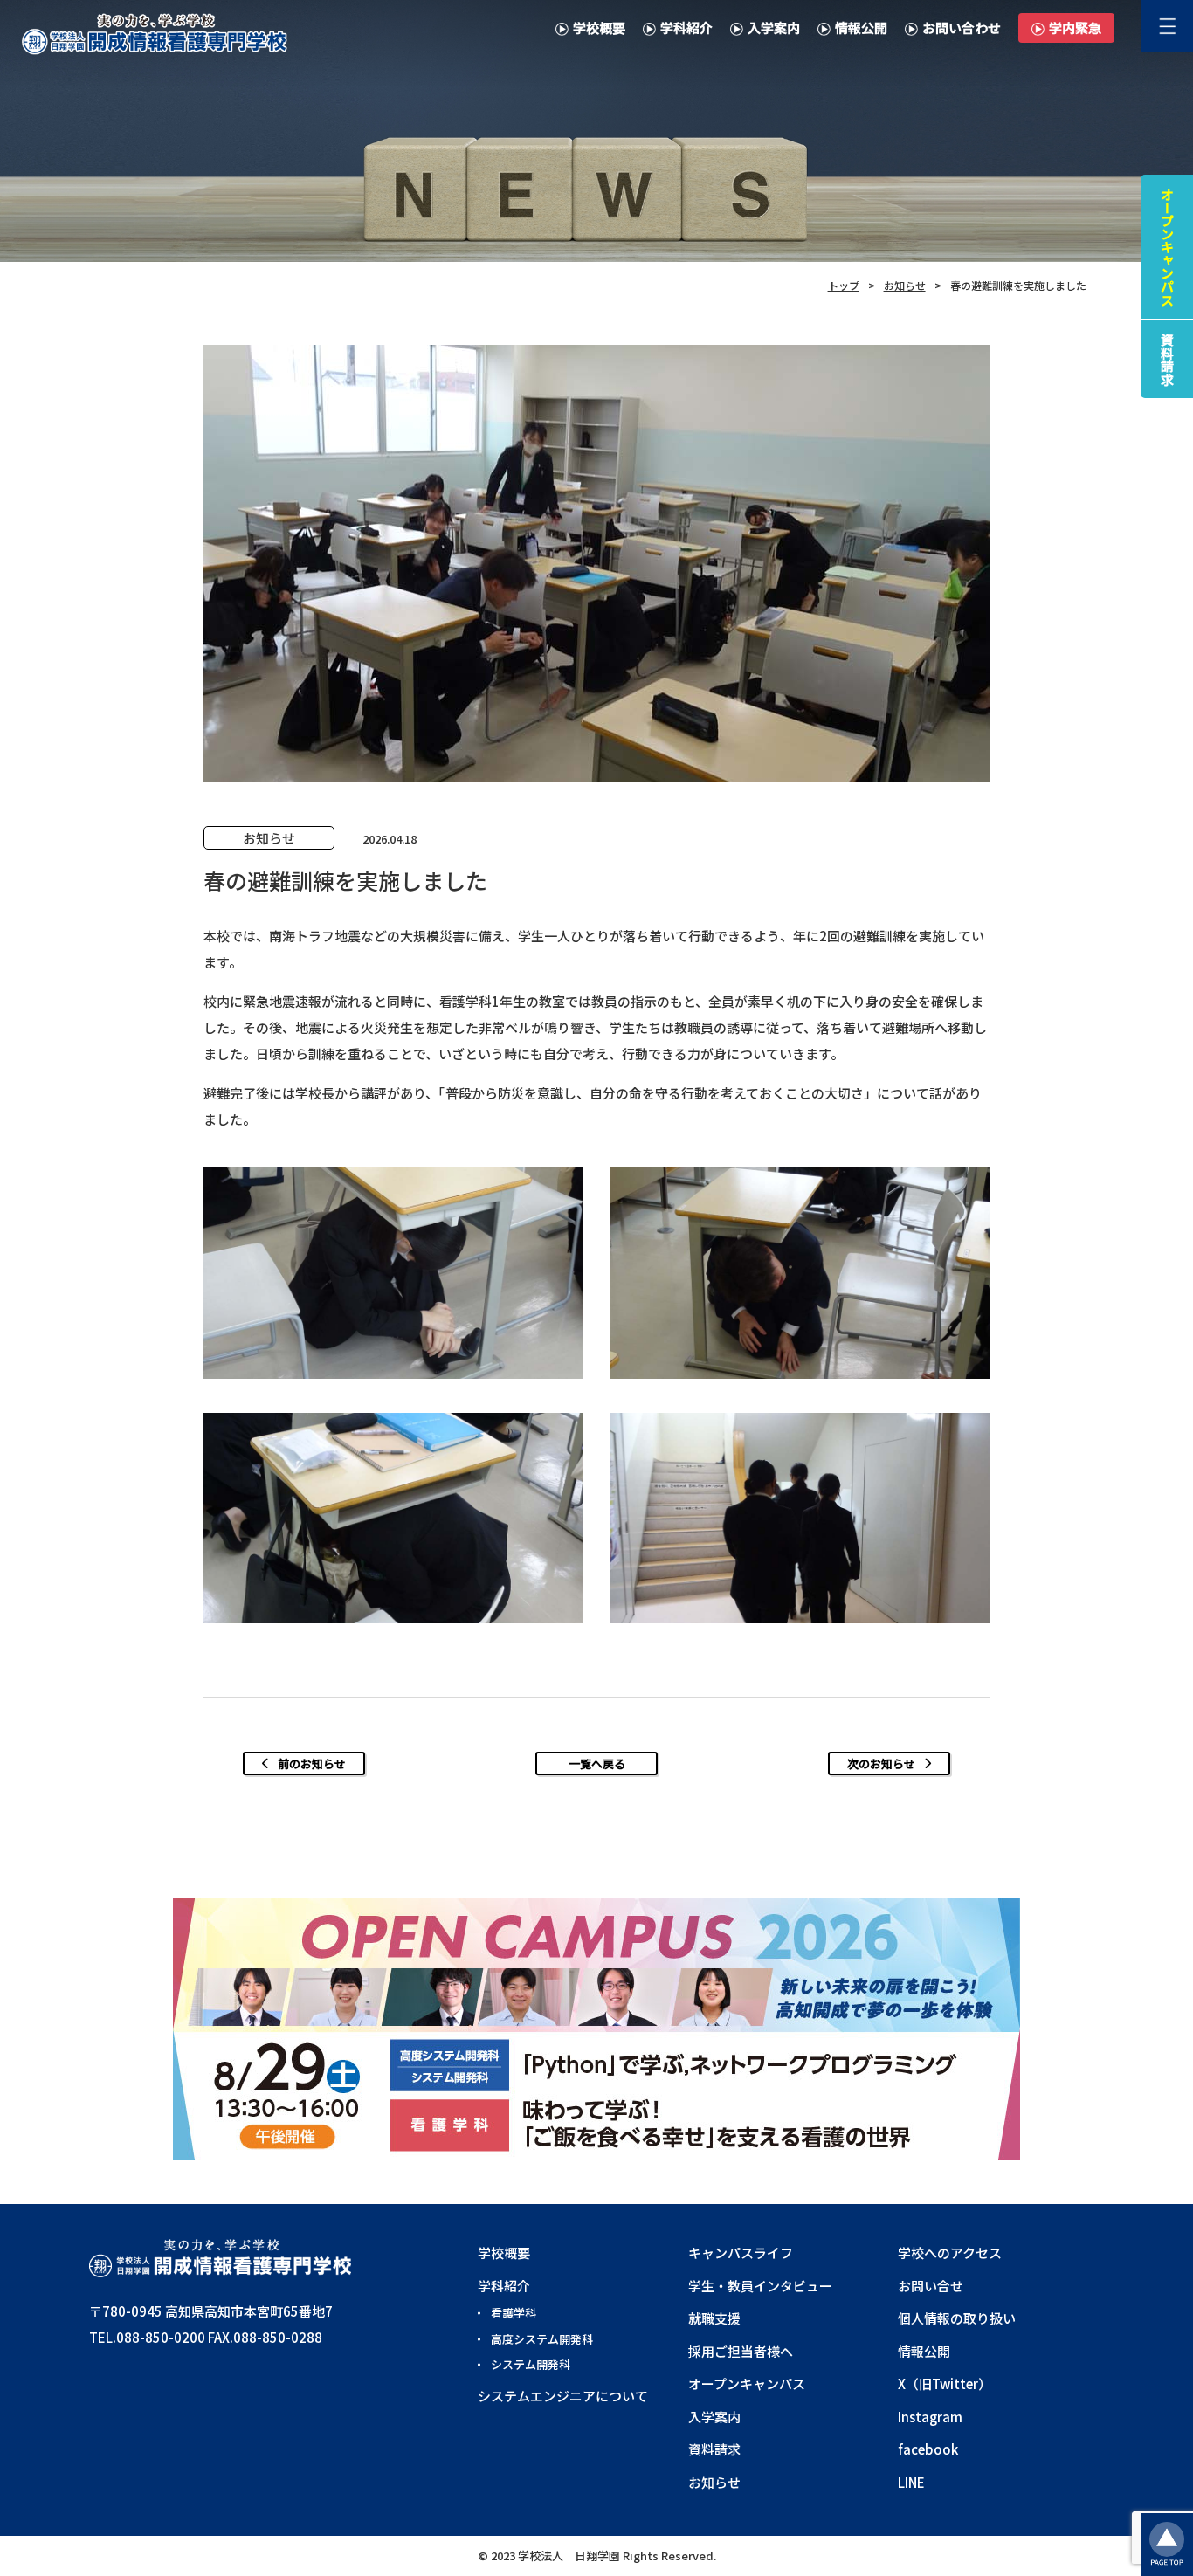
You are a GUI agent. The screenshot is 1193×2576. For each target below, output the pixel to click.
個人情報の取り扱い (957, 2318)
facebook (928, 2449)
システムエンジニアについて (563, 2396)
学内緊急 (1075, 28)
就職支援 (714, 2318)
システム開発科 (531, 2364)
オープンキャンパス (747, 2383)
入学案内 (774, 28)
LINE (911, 2482)
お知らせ (714, 2482)
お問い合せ (931, 2286)
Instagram (930, 2417)
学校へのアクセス (950, 2252)
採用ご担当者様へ (741, 2351)
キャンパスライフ (741, 2252)
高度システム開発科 (542, 2339)
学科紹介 (686, 28)
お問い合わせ (962, 28)
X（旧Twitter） (945, 2383)
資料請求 (714, 2449)
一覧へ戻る (597, 1763)
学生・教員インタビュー (760, 2286)
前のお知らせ (312, 1763)
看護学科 (514, 2313)
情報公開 (861, 28)
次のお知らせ (881, 1763)
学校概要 (599, 28)
